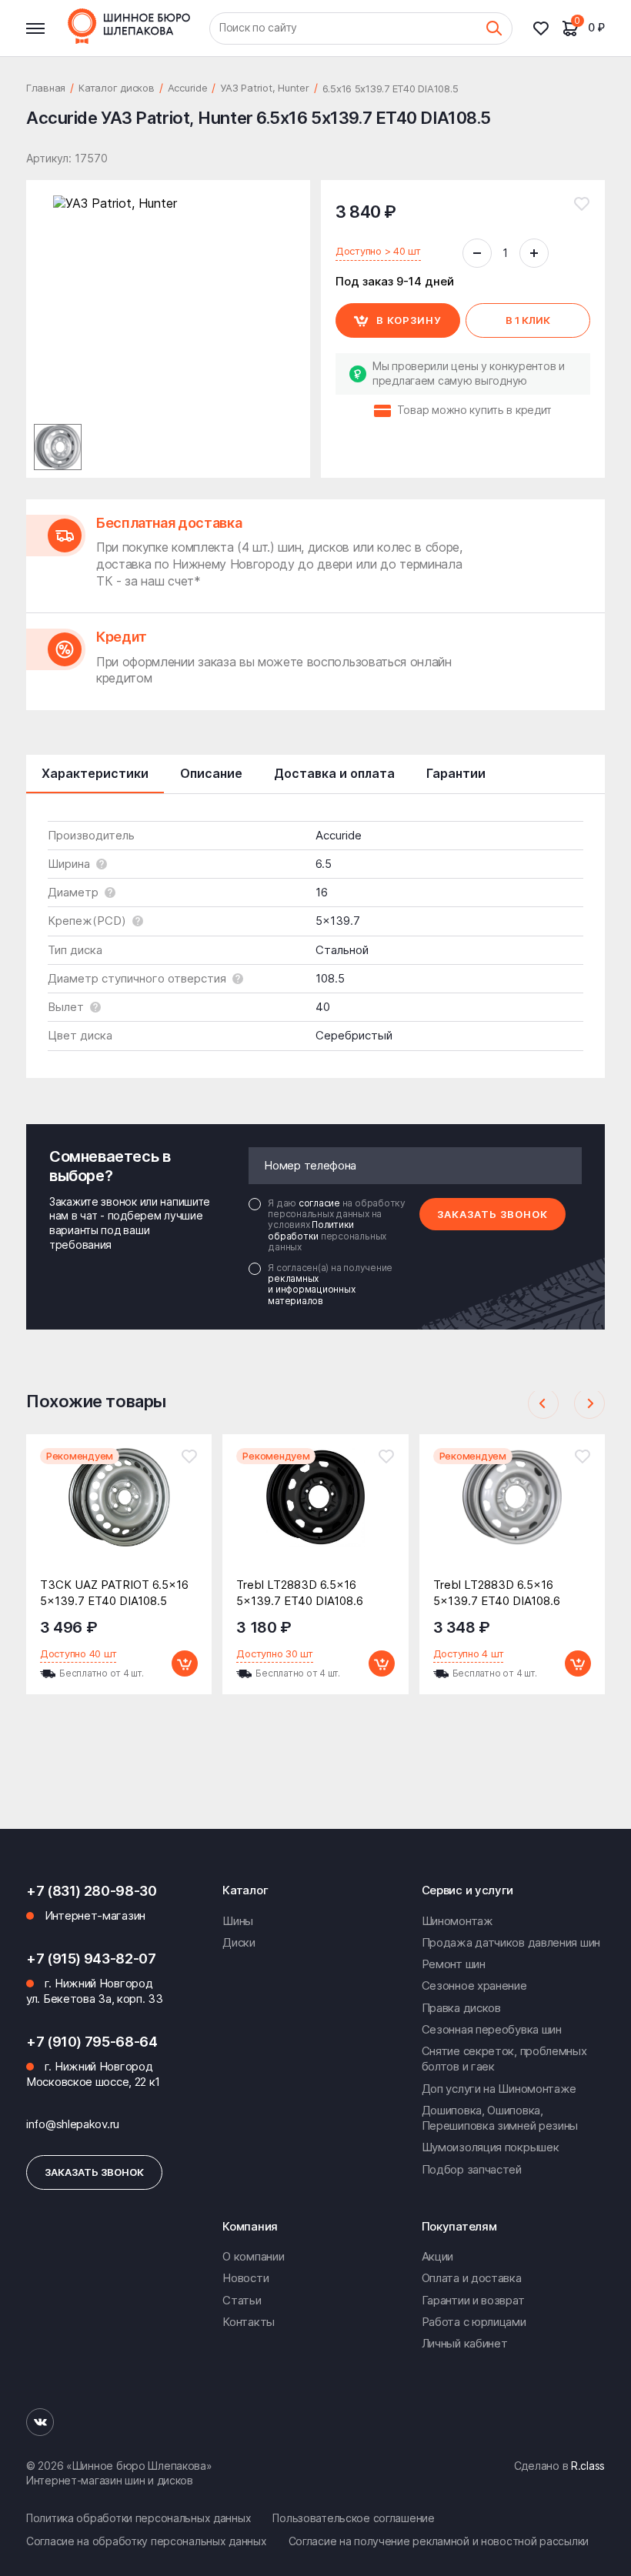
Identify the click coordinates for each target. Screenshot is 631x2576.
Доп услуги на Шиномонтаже (499, 2089)
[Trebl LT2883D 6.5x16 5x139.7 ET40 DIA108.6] (315, 1509)
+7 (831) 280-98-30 (92, 1891)
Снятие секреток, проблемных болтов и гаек (504, 2059)
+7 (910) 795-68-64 (92, 2042)
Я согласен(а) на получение (330, 1285)
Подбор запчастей (472, 2169)
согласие (321, 1203)
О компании (253, 2256)
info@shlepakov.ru (73, 2124)
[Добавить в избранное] (582, 204)
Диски (239, 1942)
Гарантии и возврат (473, 2300)
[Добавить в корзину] (185, 1663)
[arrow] (543, 1403)
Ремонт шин (454, 1964)
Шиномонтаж (457, 1921)
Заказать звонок (492, 1214)
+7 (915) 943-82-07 (91, 1959)
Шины (238, 1921)
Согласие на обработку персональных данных (147, 2541)
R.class (588, 2466)
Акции (438, 2256)
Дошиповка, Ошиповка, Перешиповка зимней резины (500, 2118)
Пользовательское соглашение (353, 2518)
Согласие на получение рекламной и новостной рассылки (439, 2541)
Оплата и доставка (472, 2278)
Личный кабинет (465, 2343)
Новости (245, 2278)
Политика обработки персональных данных (139, 2518)
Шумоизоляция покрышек (491, 2147)
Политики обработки (311, 1230)
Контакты (249, 2322)
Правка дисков (461, 2008)
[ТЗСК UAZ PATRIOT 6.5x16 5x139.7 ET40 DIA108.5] (119, 1509)
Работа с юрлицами (474, 2322)
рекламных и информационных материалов (311, 1290)
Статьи (242, 2300)
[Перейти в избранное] (547, 28)
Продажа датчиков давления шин (511, 1942)
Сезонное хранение (474, 1985)
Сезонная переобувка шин (492, 2029)
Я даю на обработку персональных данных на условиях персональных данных (337, 1226)
